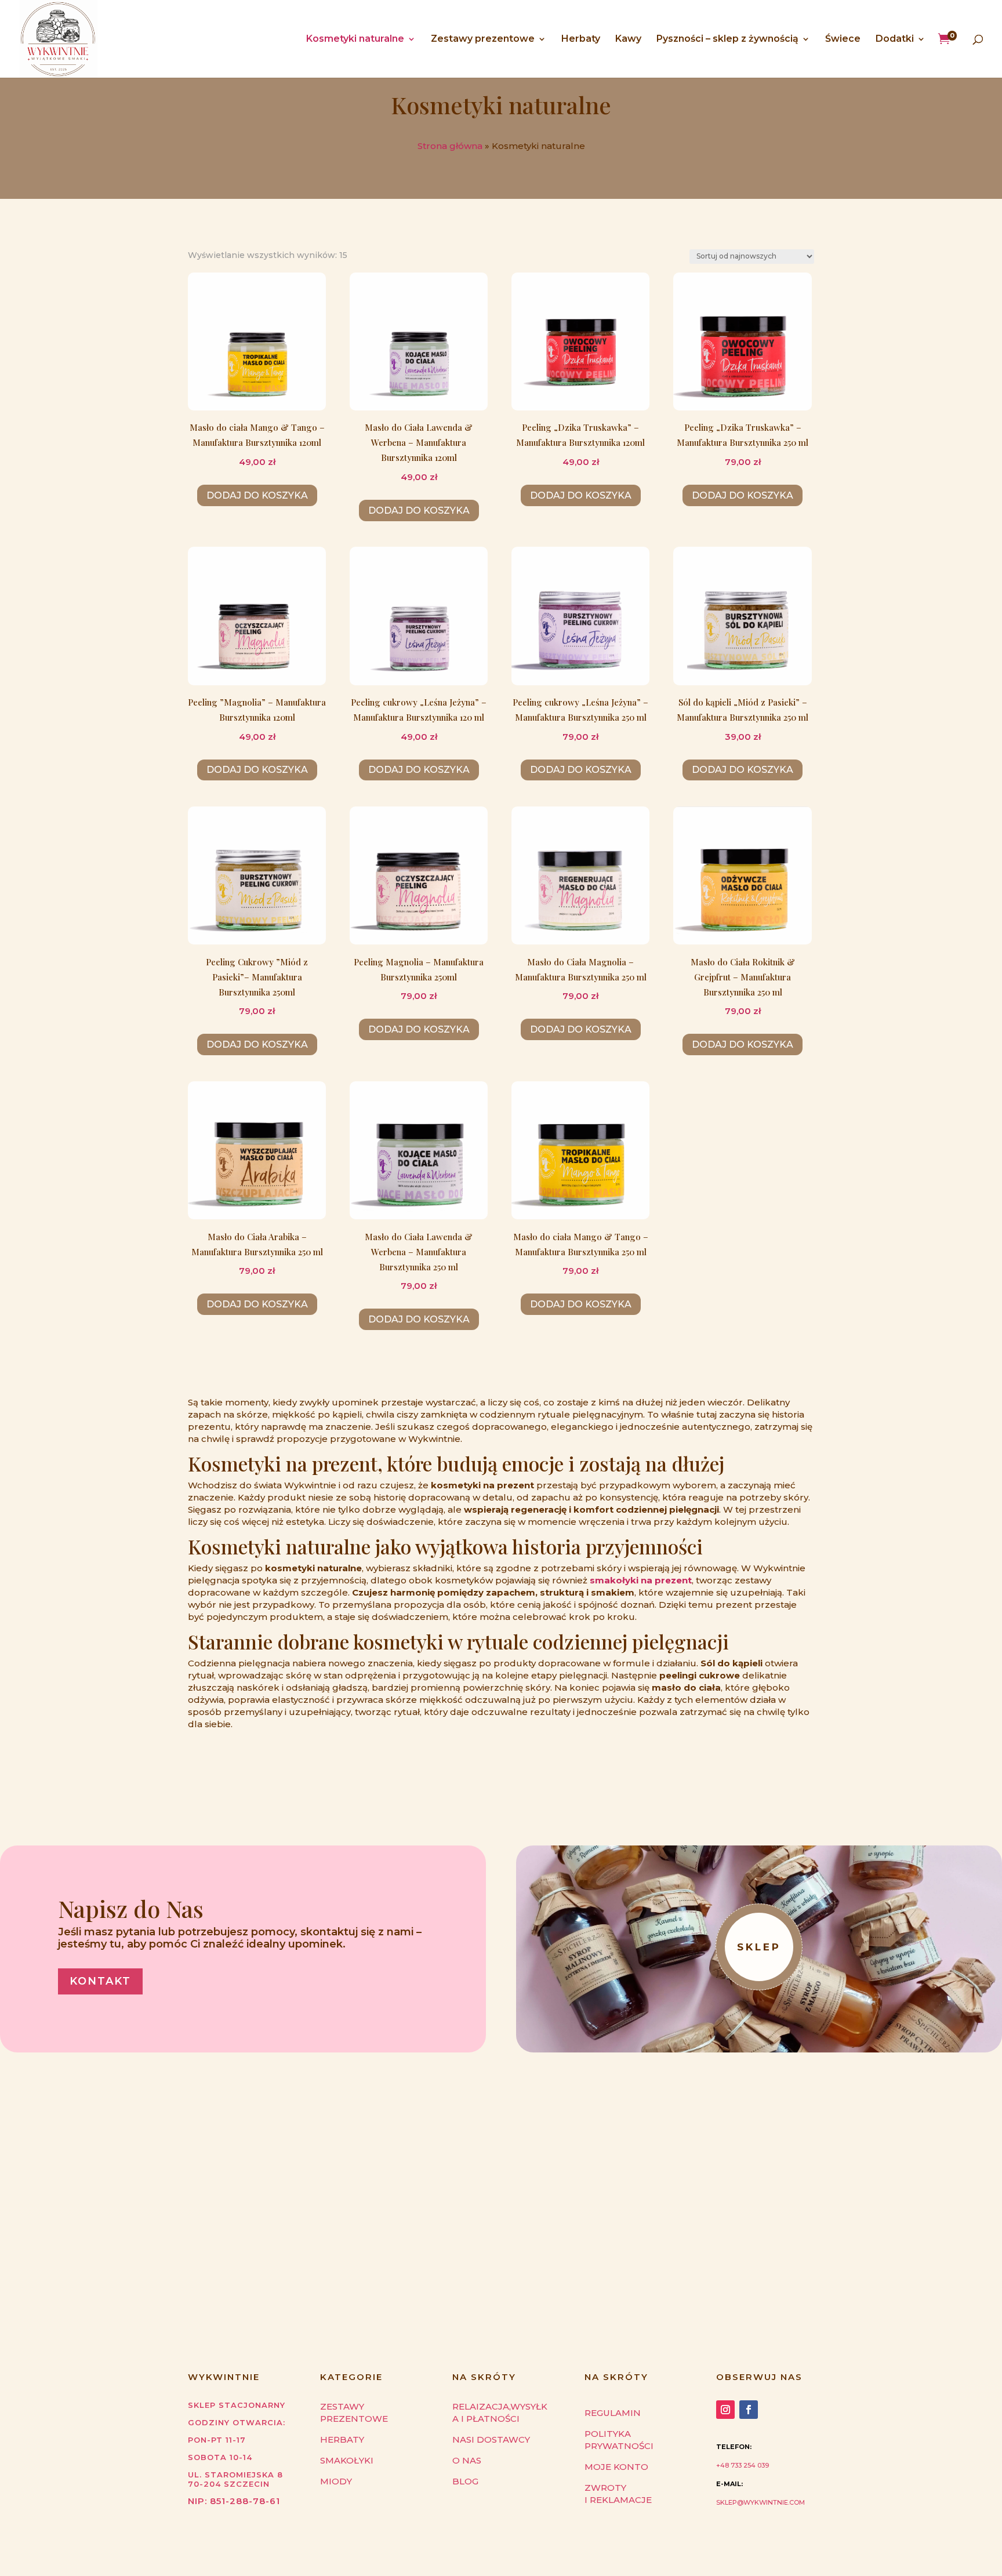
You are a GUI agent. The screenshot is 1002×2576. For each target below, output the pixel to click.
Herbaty (581, 39)
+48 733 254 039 (743, 2465)
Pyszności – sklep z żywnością (727, 39)
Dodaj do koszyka (257, 495)
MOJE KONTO (616, 2467)
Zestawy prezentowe (483, 39)
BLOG (465, 2481)
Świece (843, 39)
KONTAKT (100, 1981)
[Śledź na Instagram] (725, 2410)
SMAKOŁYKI (347, 2460)
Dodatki (895, 39)
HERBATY (342, 2439)
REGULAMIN (613, 2413)
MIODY (336, 2481)
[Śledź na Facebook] (749, 2410)
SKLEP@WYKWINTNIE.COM (760, 2502)
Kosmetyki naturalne (355, 39)
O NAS (467, 2460)
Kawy (628, 39)
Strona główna (450, 146)
